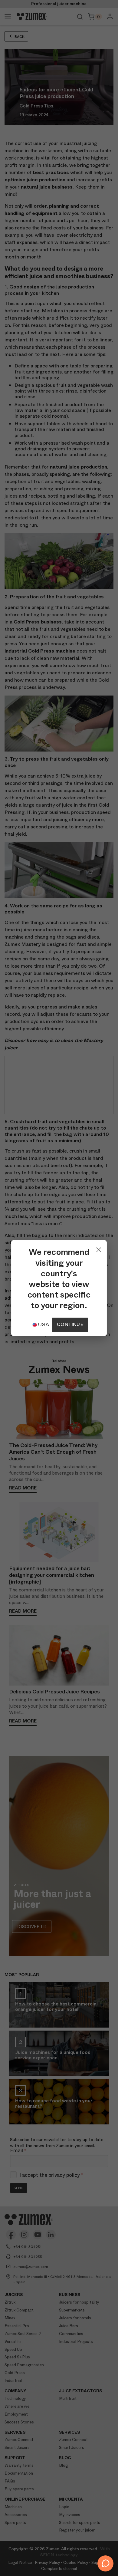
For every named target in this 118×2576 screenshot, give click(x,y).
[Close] (99, 1248)
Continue (70, 1324)
